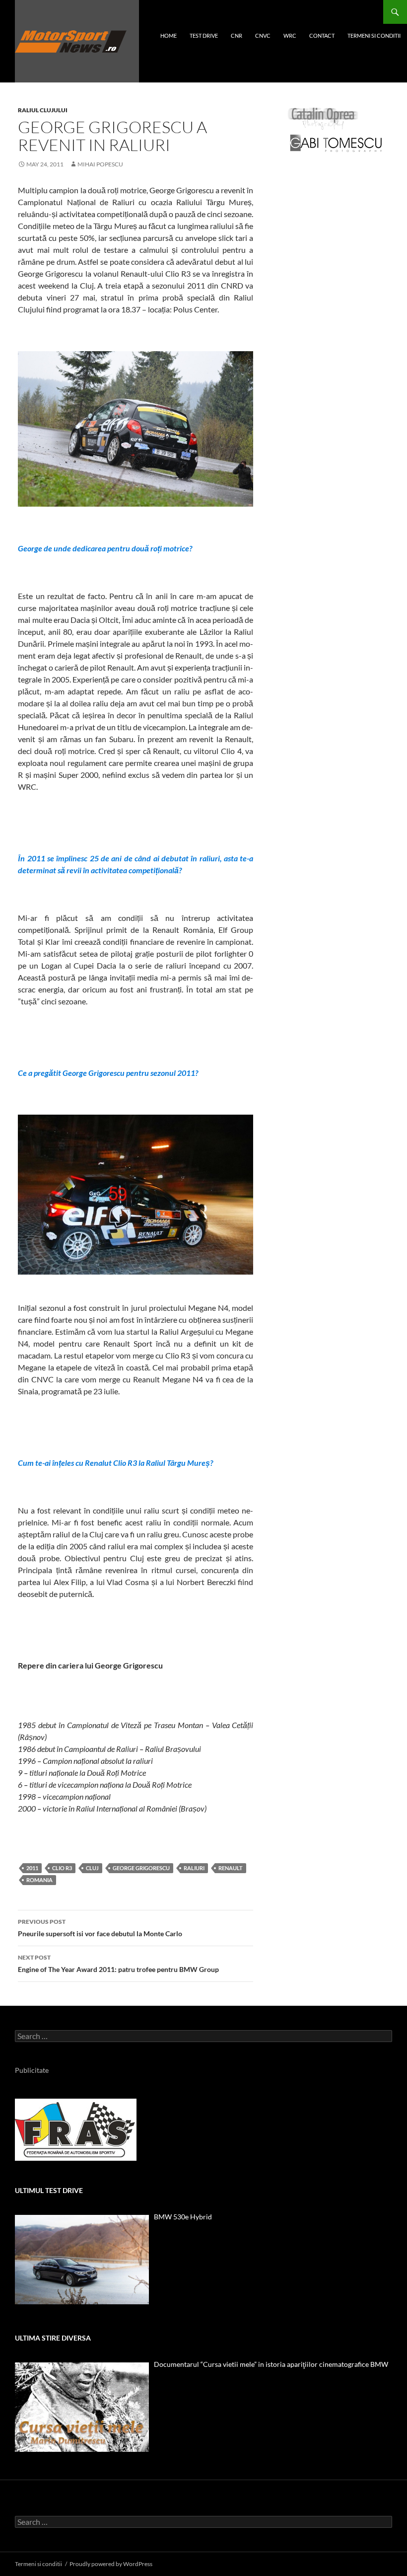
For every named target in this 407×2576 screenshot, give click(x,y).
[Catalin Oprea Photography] (323, 118)
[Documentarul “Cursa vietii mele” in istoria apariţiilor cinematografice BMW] (82, 2407)
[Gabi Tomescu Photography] (336, 143)
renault (231, 1868)
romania (39, 1880)
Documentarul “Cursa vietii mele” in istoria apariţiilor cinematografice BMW (271, 2364)
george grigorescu (141, 1868)
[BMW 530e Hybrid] (82, 2260)
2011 (32, 1868)
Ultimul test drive (49, 2190)
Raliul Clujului (43, 110)
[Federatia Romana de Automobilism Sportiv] (76, 2129)
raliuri (194, 1868)
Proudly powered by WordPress (111, 2564)
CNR (237, 36)
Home (169, 36)
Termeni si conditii (374, 36)
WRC (290, 36)
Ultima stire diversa (53, 2338)
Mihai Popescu (100, 164)
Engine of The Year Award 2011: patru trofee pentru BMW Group (118, 1964)
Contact (322, 36)
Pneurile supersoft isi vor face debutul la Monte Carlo (100, 1928)
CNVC (263, 36)
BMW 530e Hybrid (183, 2217)
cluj (92, 1868)
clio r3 (62, 1868)
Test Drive (204, 36)
